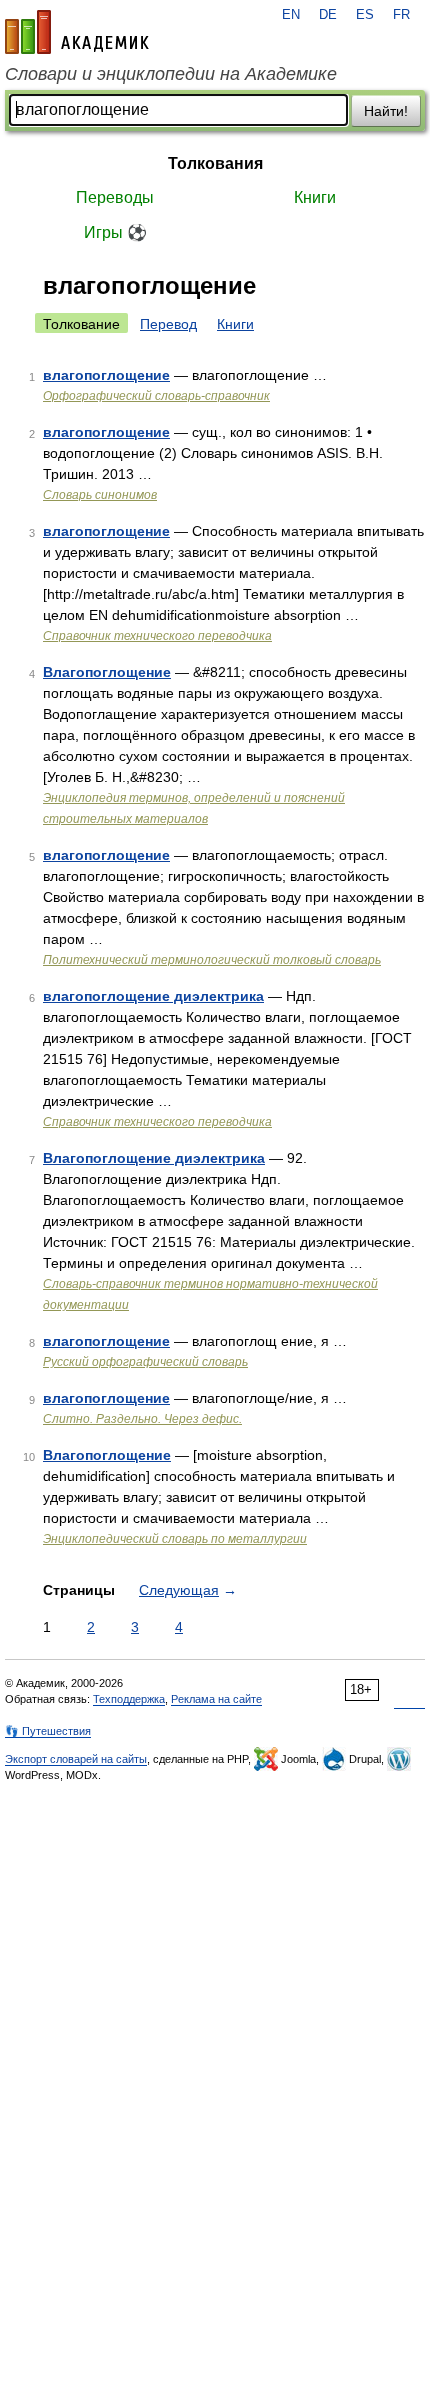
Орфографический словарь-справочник (156, 396)
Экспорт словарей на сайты (76, 1759)
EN (291, 15)
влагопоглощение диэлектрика (153, 996)
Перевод (168, 324)
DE (328, 15)
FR (401, 15)
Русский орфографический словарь (145, 1362)
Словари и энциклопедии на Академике (171, 74)
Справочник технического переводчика (157, 636)
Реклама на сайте (216, 1699)
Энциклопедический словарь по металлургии (175, 1539)
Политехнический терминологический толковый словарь (212, 960)
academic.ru (77, 32)
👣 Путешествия (48, 1731)
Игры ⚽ (115, 232)
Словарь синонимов (100, 495)
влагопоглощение (106, 375)
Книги (315, 197)
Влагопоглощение (107, 672)
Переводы (115, 197)
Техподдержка (129, 1699)
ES (365, 15)
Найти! (386, 111)
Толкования (215, 163)
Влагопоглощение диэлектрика (154, 1158)
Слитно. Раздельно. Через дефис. (142, 1419)
